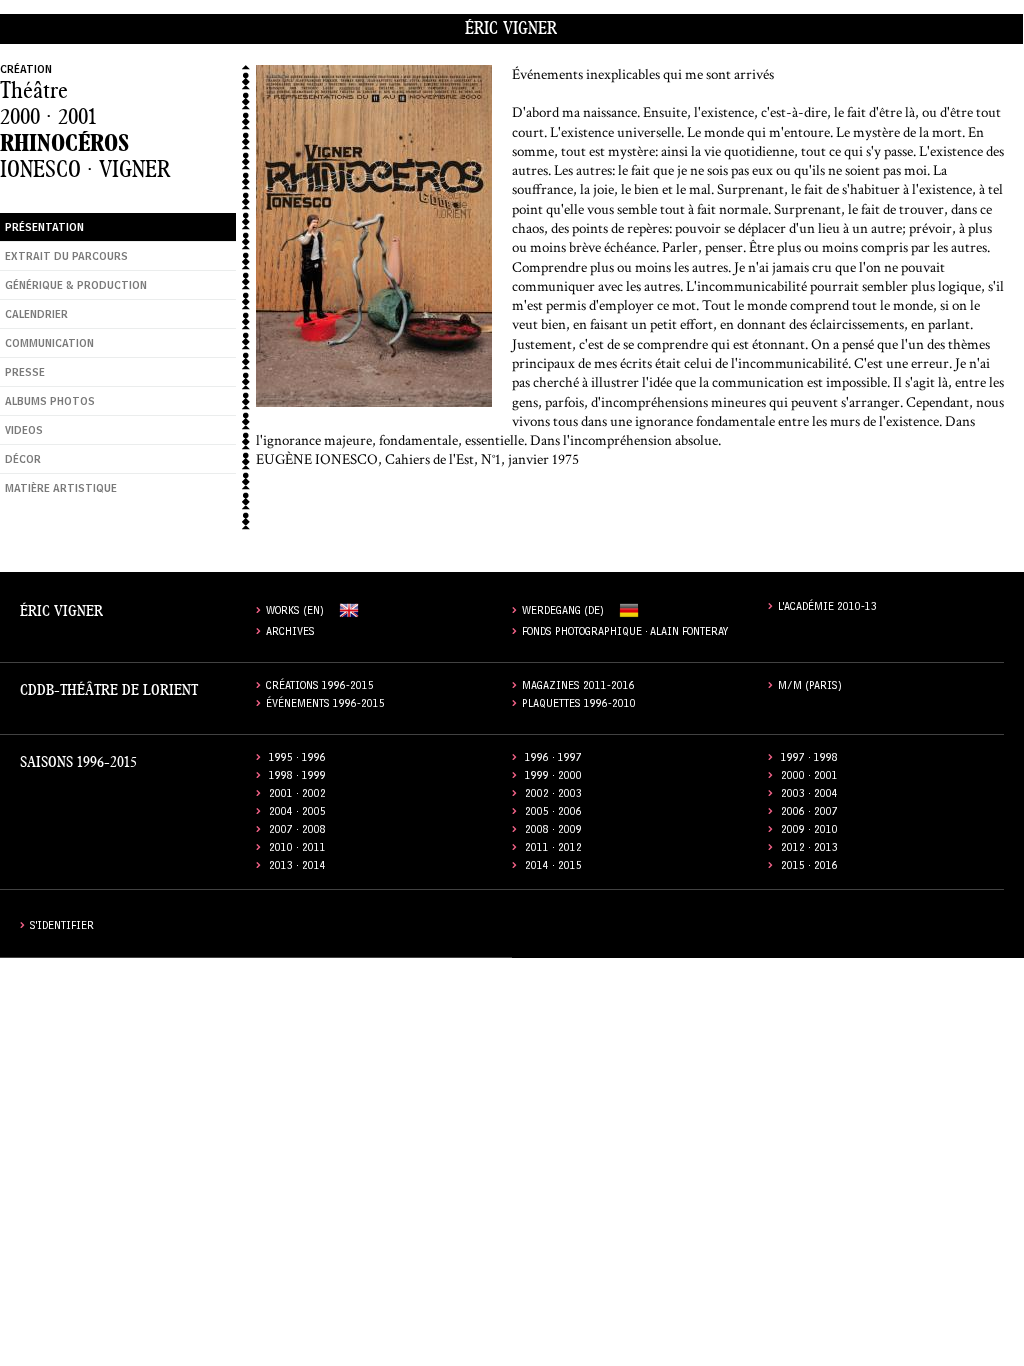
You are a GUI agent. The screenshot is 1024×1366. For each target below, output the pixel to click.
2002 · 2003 (553, 795)
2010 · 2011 (297, 849)
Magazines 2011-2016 (578, 687)
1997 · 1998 (809, 759)
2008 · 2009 (553, 831)
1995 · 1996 (297, 759)
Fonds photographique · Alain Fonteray (625, 633)
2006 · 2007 (809, 813)
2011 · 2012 (553, 849)
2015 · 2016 (809, 867)
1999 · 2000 (553, 777)
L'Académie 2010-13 (827, 608)
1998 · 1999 (297, 777)
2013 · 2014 (297, 867)
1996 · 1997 (553, 759)
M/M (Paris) (810, 687)
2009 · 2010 (809, 831)
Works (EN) (295, 612)
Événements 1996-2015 (325, 705)
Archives (290, 633)
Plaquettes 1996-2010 (579, 705)
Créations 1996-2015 (320, 687)
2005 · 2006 (553, 813)
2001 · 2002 (297, 795)
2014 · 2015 (553, 867)
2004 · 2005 (297, 813)
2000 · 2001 (48, 117)
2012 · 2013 (809, 849)
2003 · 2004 (809, 795)
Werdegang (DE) (563, 612)
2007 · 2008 (297, 831)
